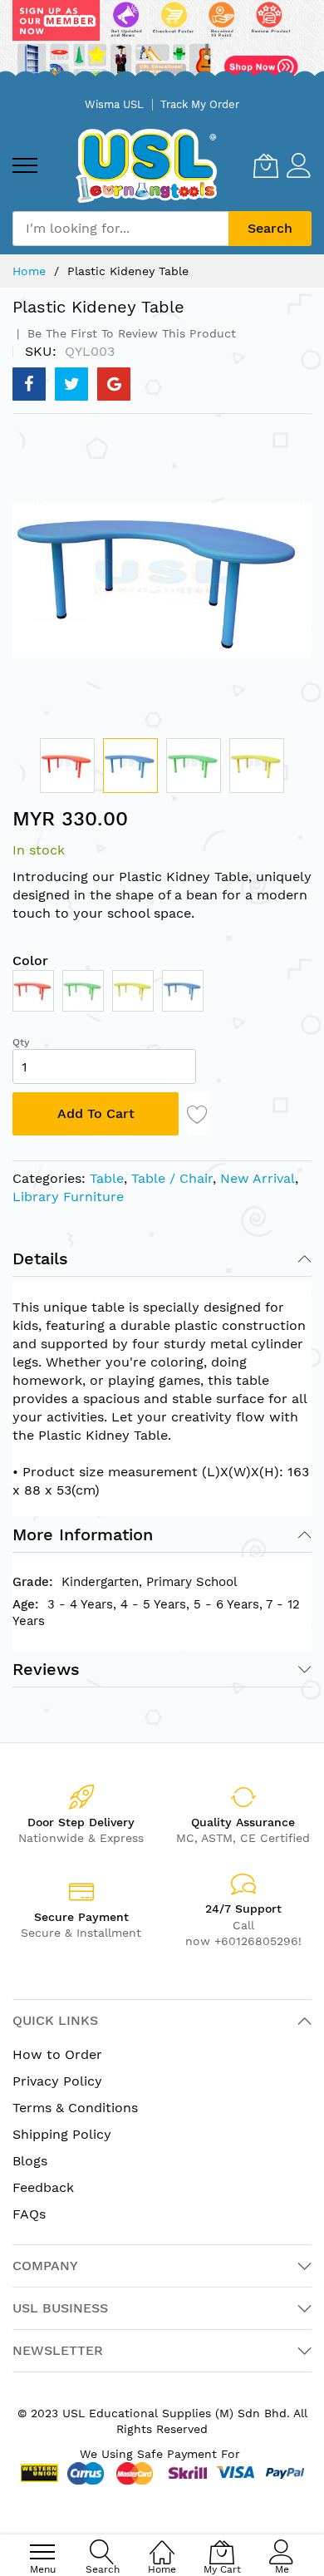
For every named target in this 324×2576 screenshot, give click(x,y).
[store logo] (146, 166)
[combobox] (120, 229)
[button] (67, 766)
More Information (83, 1534)
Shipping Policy (62, 2134)
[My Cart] (266, 165)
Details (40, 1258)
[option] (33, 991)
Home (29, 271)
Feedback (43, 2187)
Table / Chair (172, 1178)
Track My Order (200, 104)
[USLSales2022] (162, 44)
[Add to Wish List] (198, 1114)
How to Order (57, 2054)
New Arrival (258, 1178)
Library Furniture (68, 1197)
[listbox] (162, 995)
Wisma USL (114, 104)
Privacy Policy (57, 2081)
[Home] (162, 2543)
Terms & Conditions (75, 2108)
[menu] (25, 165)
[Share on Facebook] (29, 384)
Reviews (46, 1669)
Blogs (30, 2161)
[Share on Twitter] (71, 384)
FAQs (29, 2214)
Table (107, 1178)
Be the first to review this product (130, 333)
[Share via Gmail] (114, 384)
